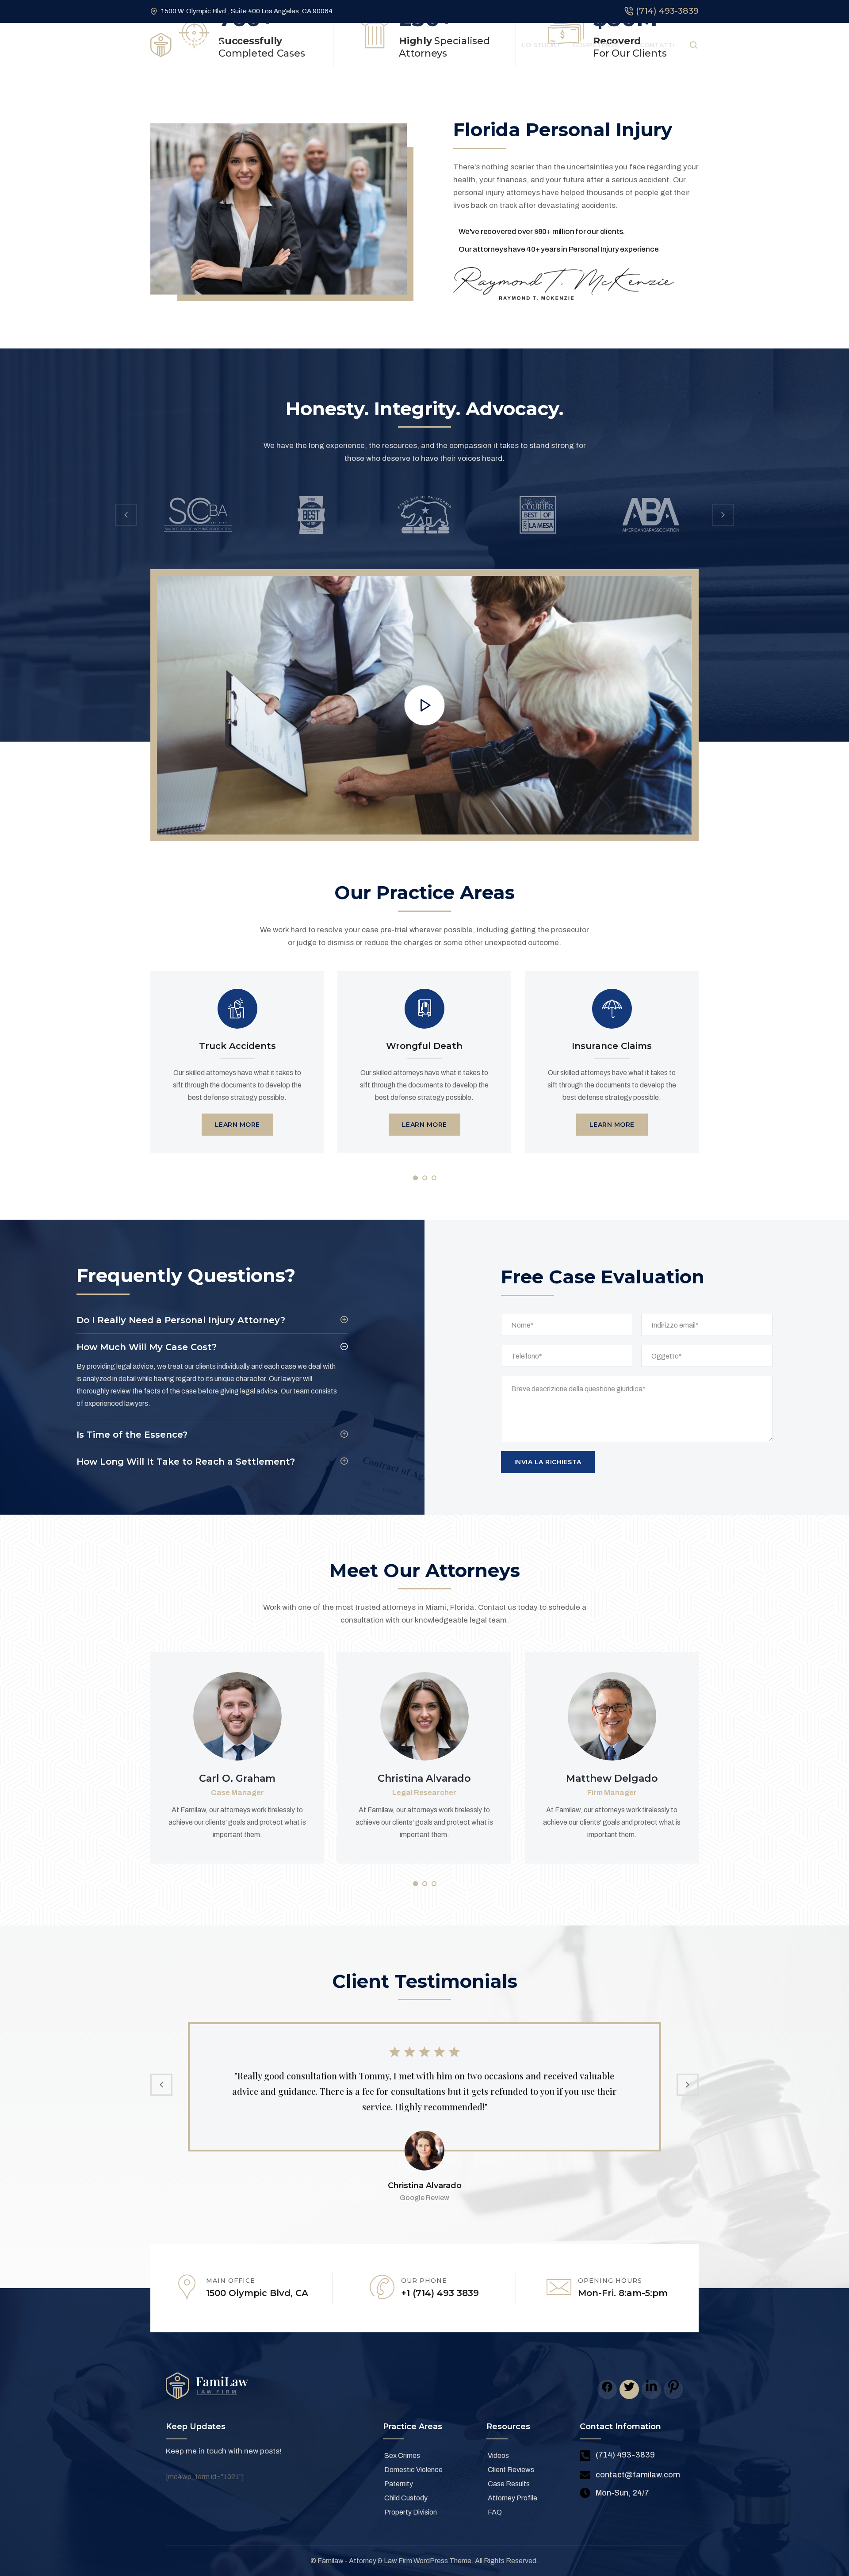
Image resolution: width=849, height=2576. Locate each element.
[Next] (723, 515)
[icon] (607, 2389)
